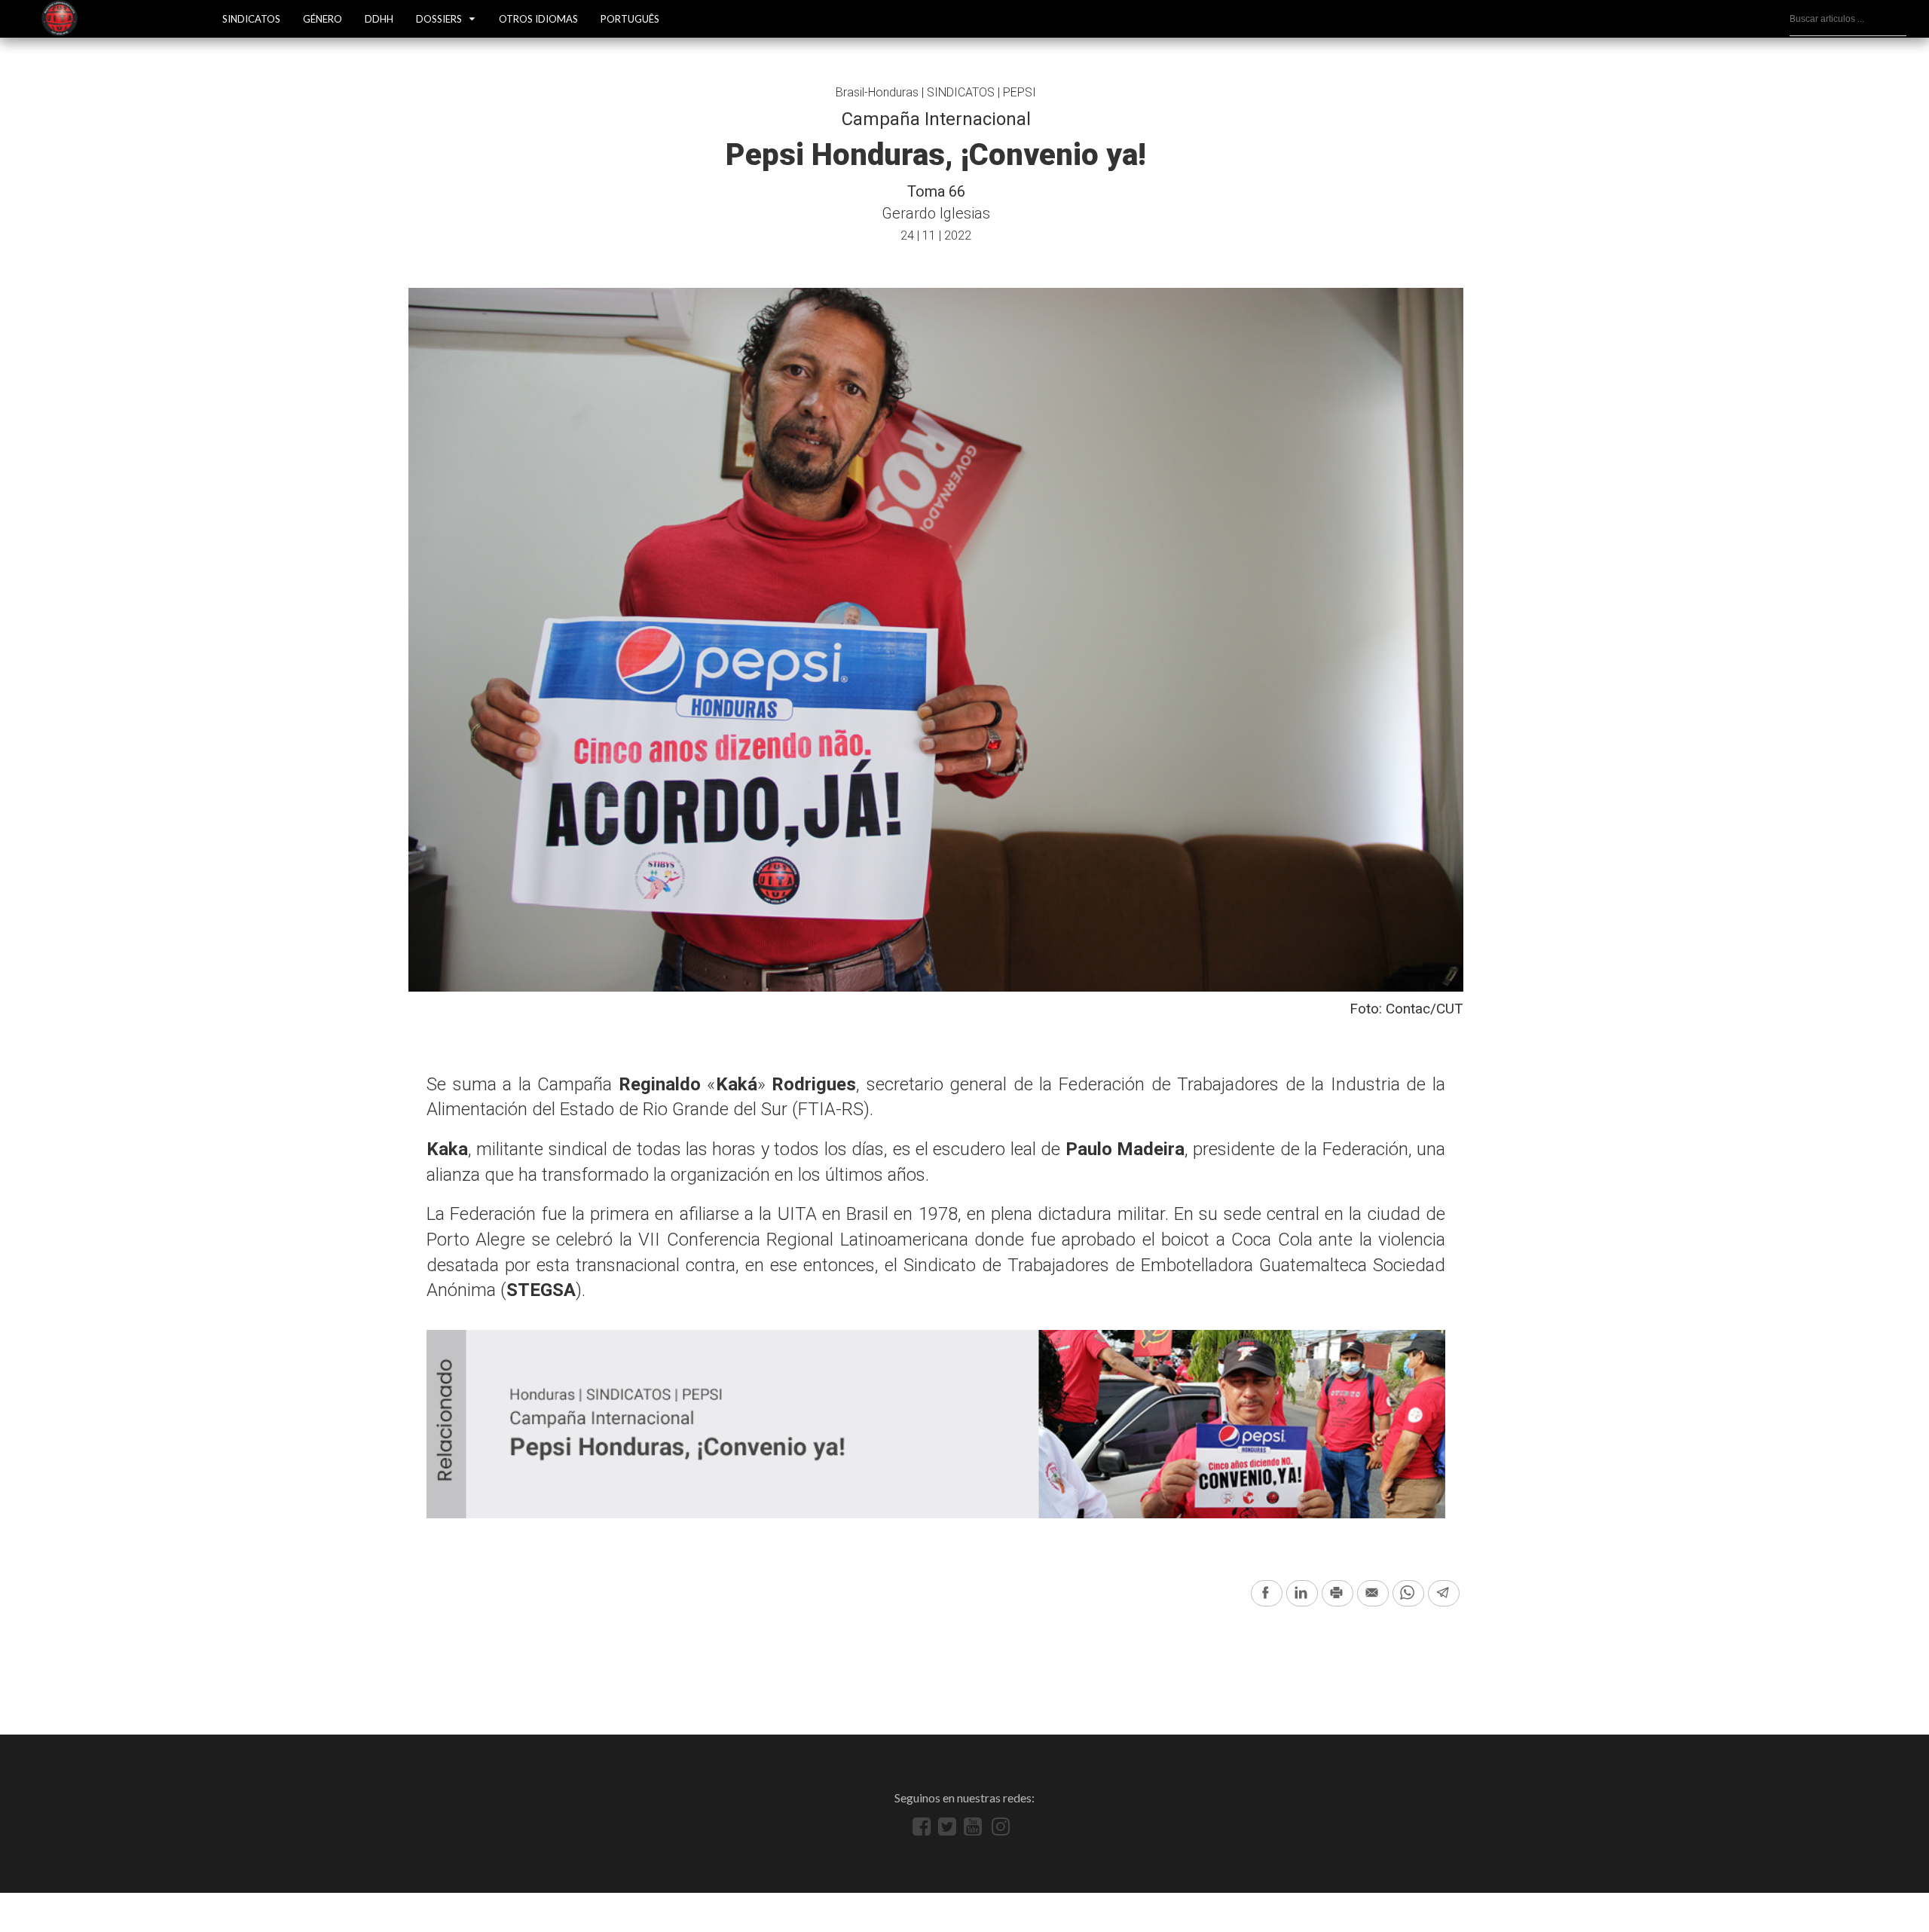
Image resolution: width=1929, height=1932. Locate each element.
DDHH (379, 19)
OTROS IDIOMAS (538, 19)
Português (630, 19)
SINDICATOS (251, 19)
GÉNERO (323, 19)
